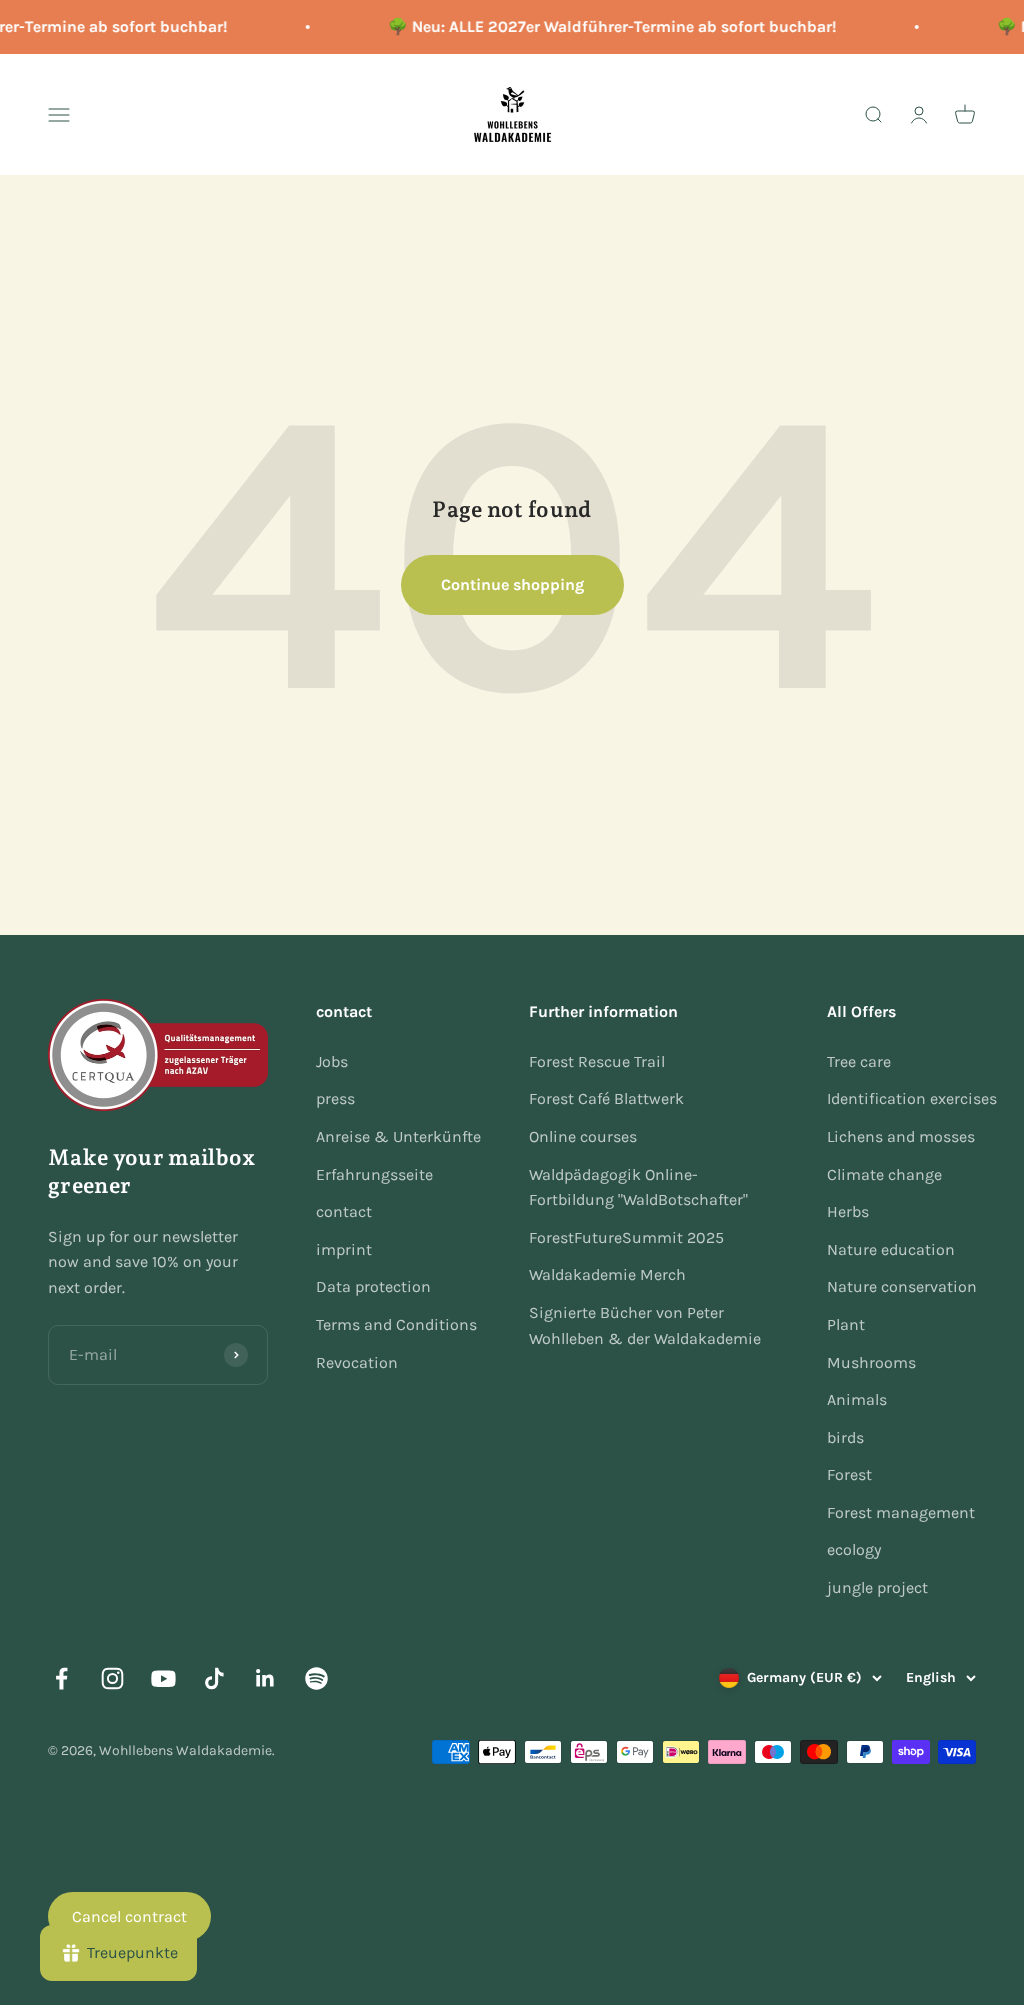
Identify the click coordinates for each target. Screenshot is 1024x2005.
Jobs (332, 1061)
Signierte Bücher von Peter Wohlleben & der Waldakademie (645, 1325)
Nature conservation (902, 1286)
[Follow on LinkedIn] (265, 1678)
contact (344, 1211)
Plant (846, 1324)
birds (845, 1437)
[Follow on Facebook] (61, 1678)
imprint (344, 1249)
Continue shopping (512, 584)
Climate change (884, 1174)
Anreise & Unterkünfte (398, 1136)
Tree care (859, 1061)
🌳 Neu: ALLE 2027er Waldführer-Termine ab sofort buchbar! (605, 26)
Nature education (891, 1249)
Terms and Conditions (396, 1324)
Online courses (583, 1136)
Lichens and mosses (901, 1136)
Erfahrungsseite (374, 1174)
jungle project (877, 1587)
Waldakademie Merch (607, 1274)
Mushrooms (871, 1362)
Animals (857, 1399)
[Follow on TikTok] (214, 1678)
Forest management (901, 1512)
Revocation (357, 1362)
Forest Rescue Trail (597, 1061)
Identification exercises (912, 1098)
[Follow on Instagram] (112, 1678)
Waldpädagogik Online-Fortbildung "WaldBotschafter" (638, 1187)
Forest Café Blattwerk (606, 1098)
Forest (849, 1474)
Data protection (373, 1286)
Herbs (848, 1211)
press (335, 1098)
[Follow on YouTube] (163, 1678)
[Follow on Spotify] (316, 1678)
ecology (854, 1549)
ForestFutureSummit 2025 (626, 1237)
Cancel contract (129, 1916)
